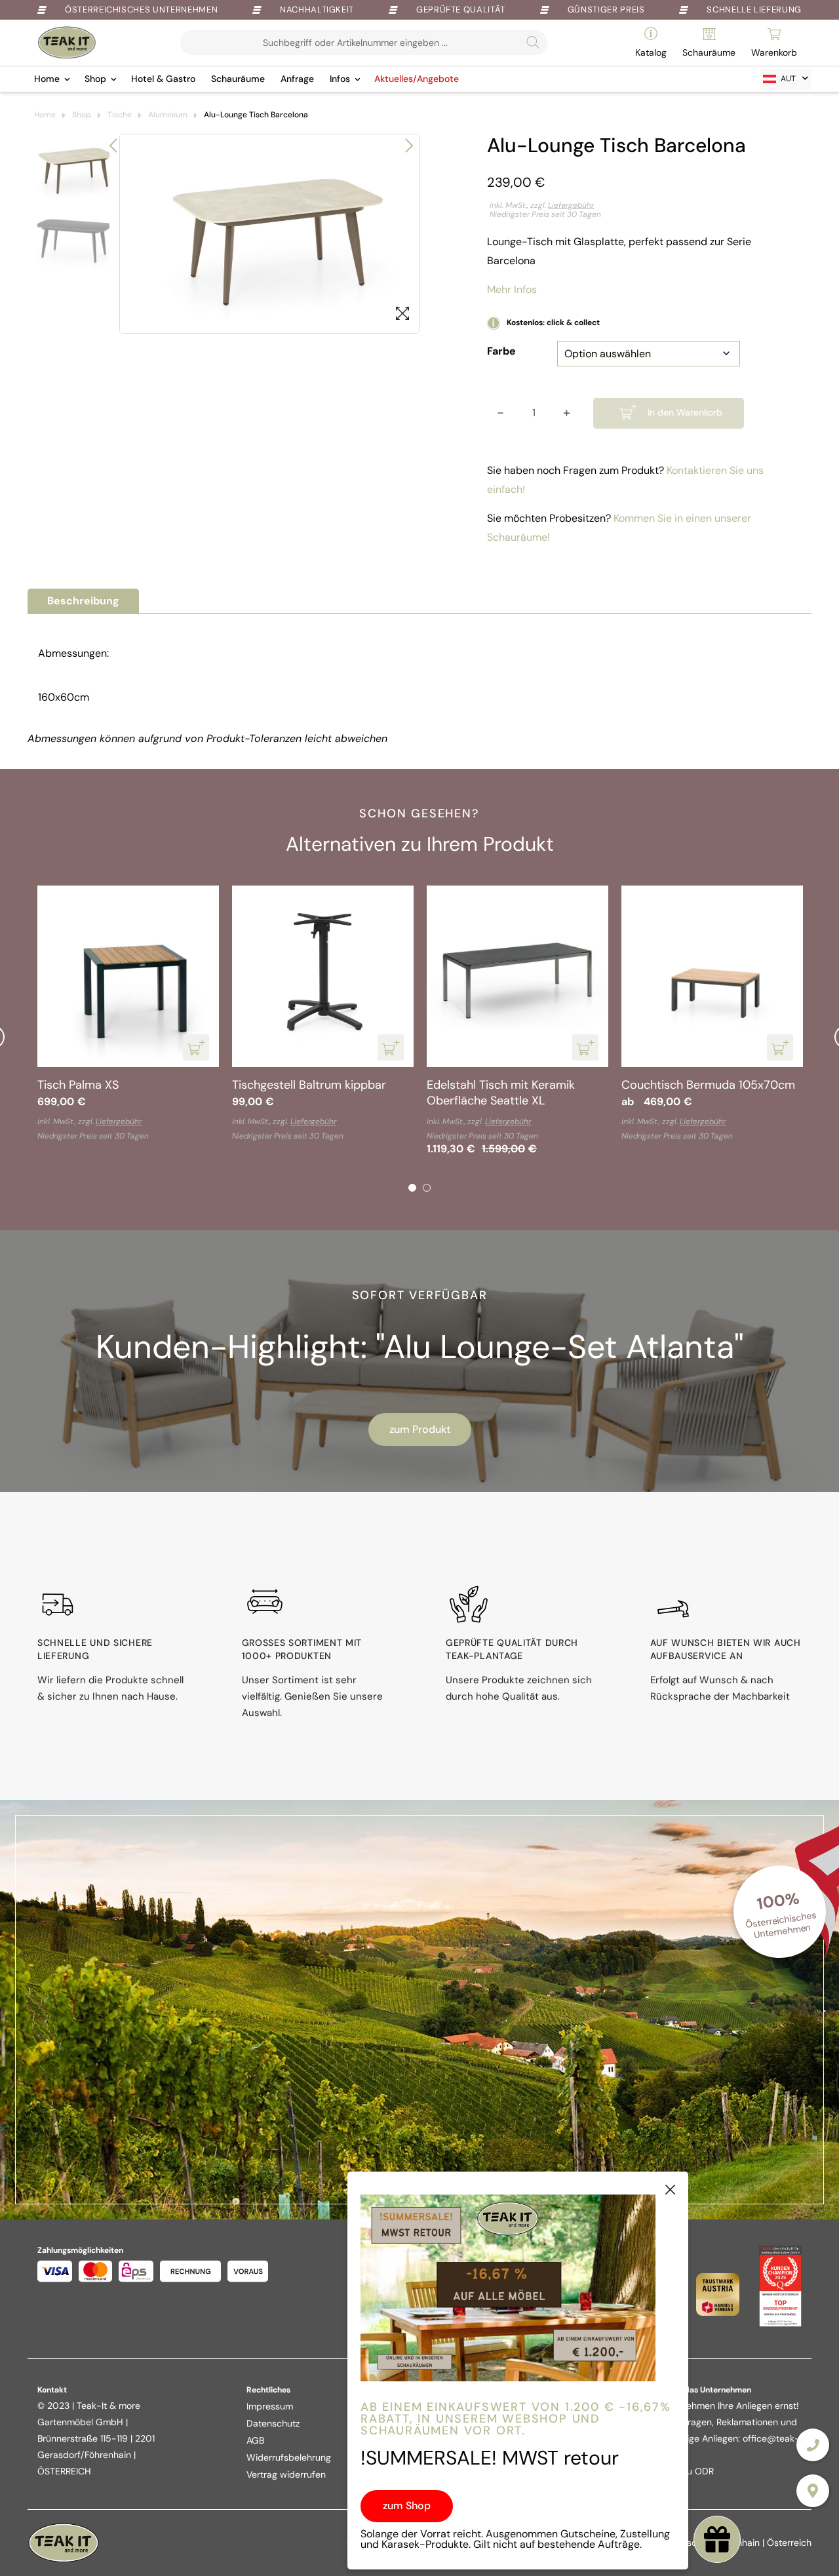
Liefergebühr (571, 205)
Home (47, 79)
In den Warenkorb (685, 412)
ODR (704, 2471)
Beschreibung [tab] (83, 601)
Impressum (270, 2406)
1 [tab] (412, 1188)
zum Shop (407, 2506)
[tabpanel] (459, 1015)
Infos (340, 79)
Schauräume (238, 79)
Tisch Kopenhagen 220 (624, 1085)
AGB (255, 2440)
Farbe (501, 351)
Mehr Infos (512, 289)
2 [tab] (427, 1188)
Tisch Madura (404, 1085)
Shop (95, 79)
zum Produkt (420, 1429)
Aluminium (168, 115)
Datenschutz (273, 2423)
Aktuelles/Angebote (417, 79)
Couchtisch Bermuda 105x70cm (260, 1085)
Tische (120, 115)
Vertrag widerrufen (286, 2474)
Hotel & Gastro (163, 79)
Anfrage (297, 79)
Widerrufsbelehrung (289, 2457)
